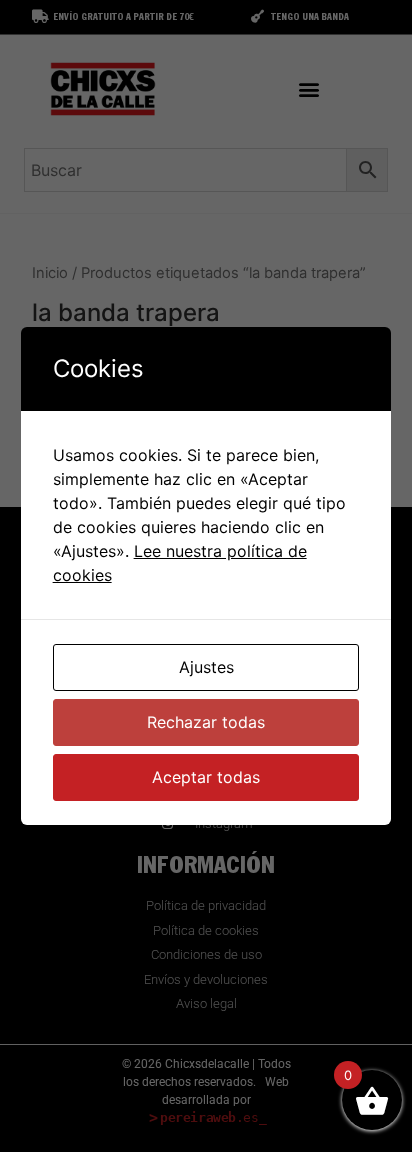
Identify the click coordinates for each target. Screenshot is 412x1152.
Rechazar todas (206, 722)
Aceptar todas (206, 777)
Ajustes (206, 667)
